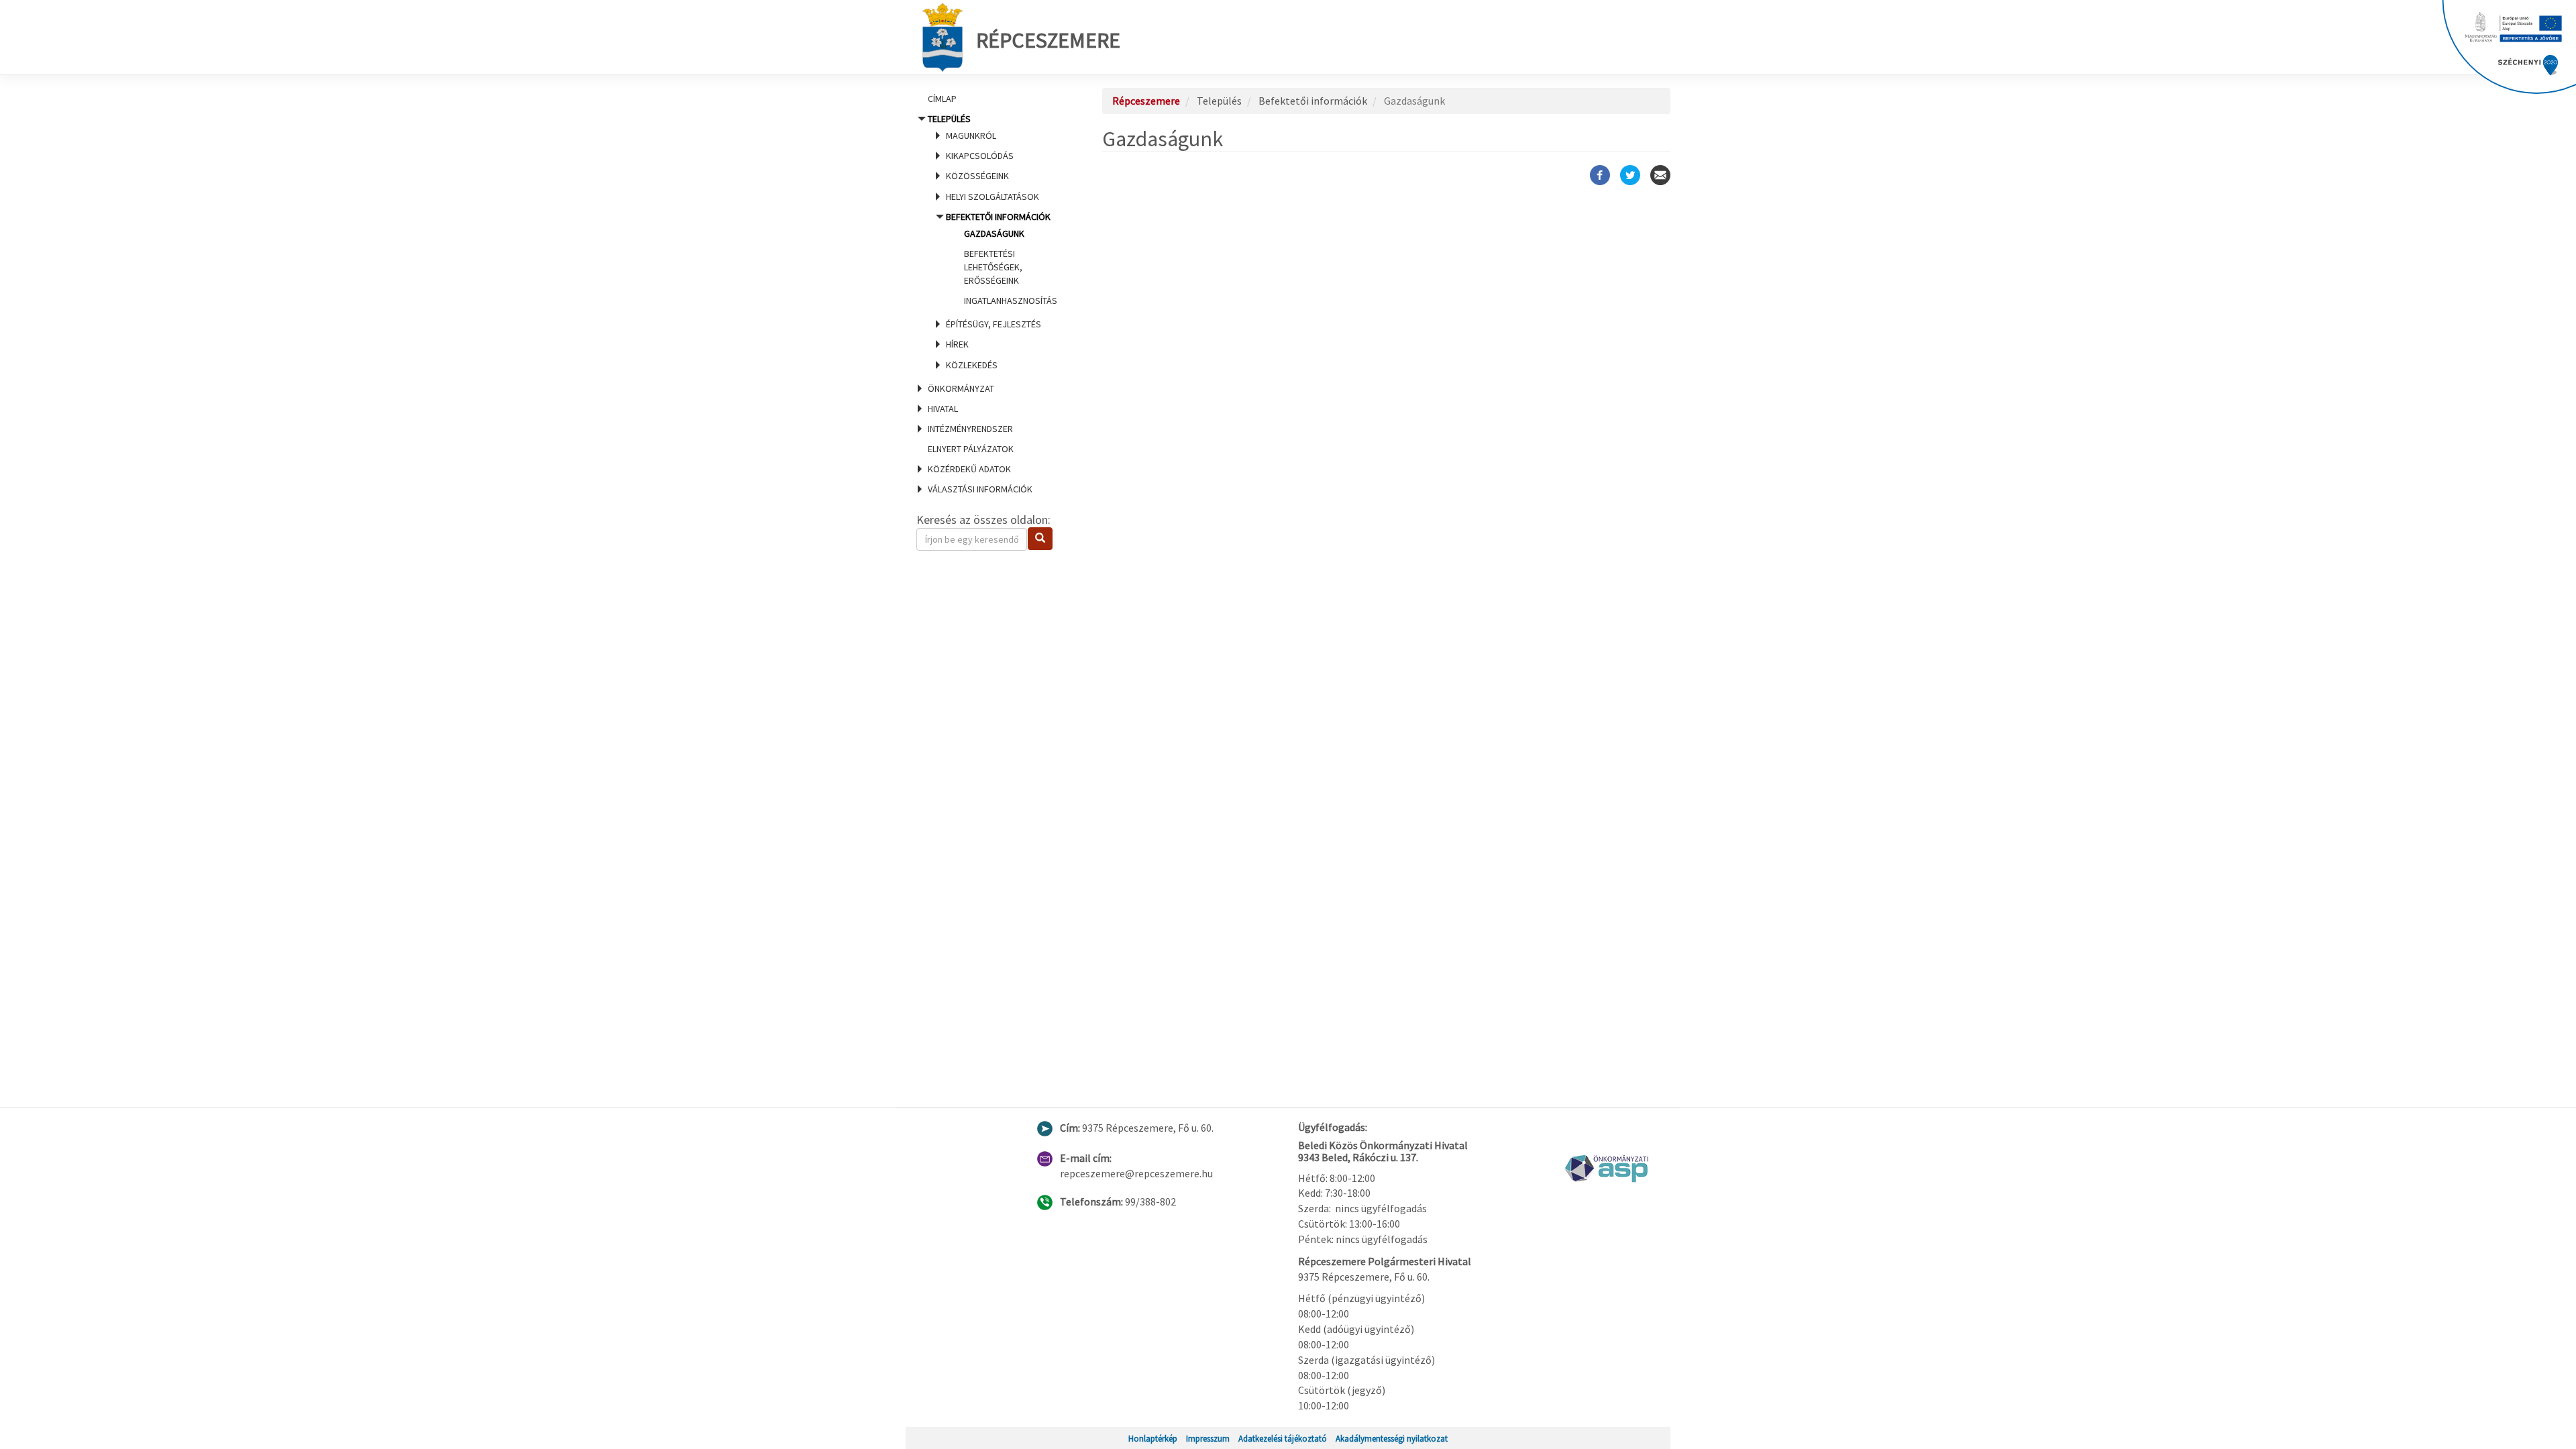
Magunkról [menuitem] (971, 136)
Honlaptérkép (1153, 1438)
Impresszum (1208, 1438)
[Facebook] (1600, 175)
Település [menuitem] (992, 241)
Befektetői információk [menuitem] (1002, 259)
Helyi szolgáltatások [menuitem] (992, 197)
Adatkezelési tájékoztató (1283, 1438)
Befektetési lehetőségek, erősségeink (993, 267)
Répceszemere (1048, 40)
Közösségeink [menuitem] (977, 176)
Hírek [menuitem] (957, 344)
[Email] (1660, 175)
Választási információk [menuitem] (980, 489)
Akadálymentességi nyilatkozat (1392, 1438)
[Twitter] (1630, 175)
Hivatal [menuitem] (943, 409)
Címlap (942, 99)
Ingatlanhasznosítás (1011, 301)
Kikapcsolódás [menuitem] (980, 156)
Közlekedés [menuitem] (972, 365)
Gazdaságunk (994, 233)
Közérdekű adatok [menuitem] (969, 469)
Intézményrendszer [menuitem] (970, 429)
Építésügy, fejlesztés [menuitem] (994, 324)
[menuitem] (993, 99)
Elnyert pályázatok (971, 449)
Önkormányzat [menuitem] (961, 388)
